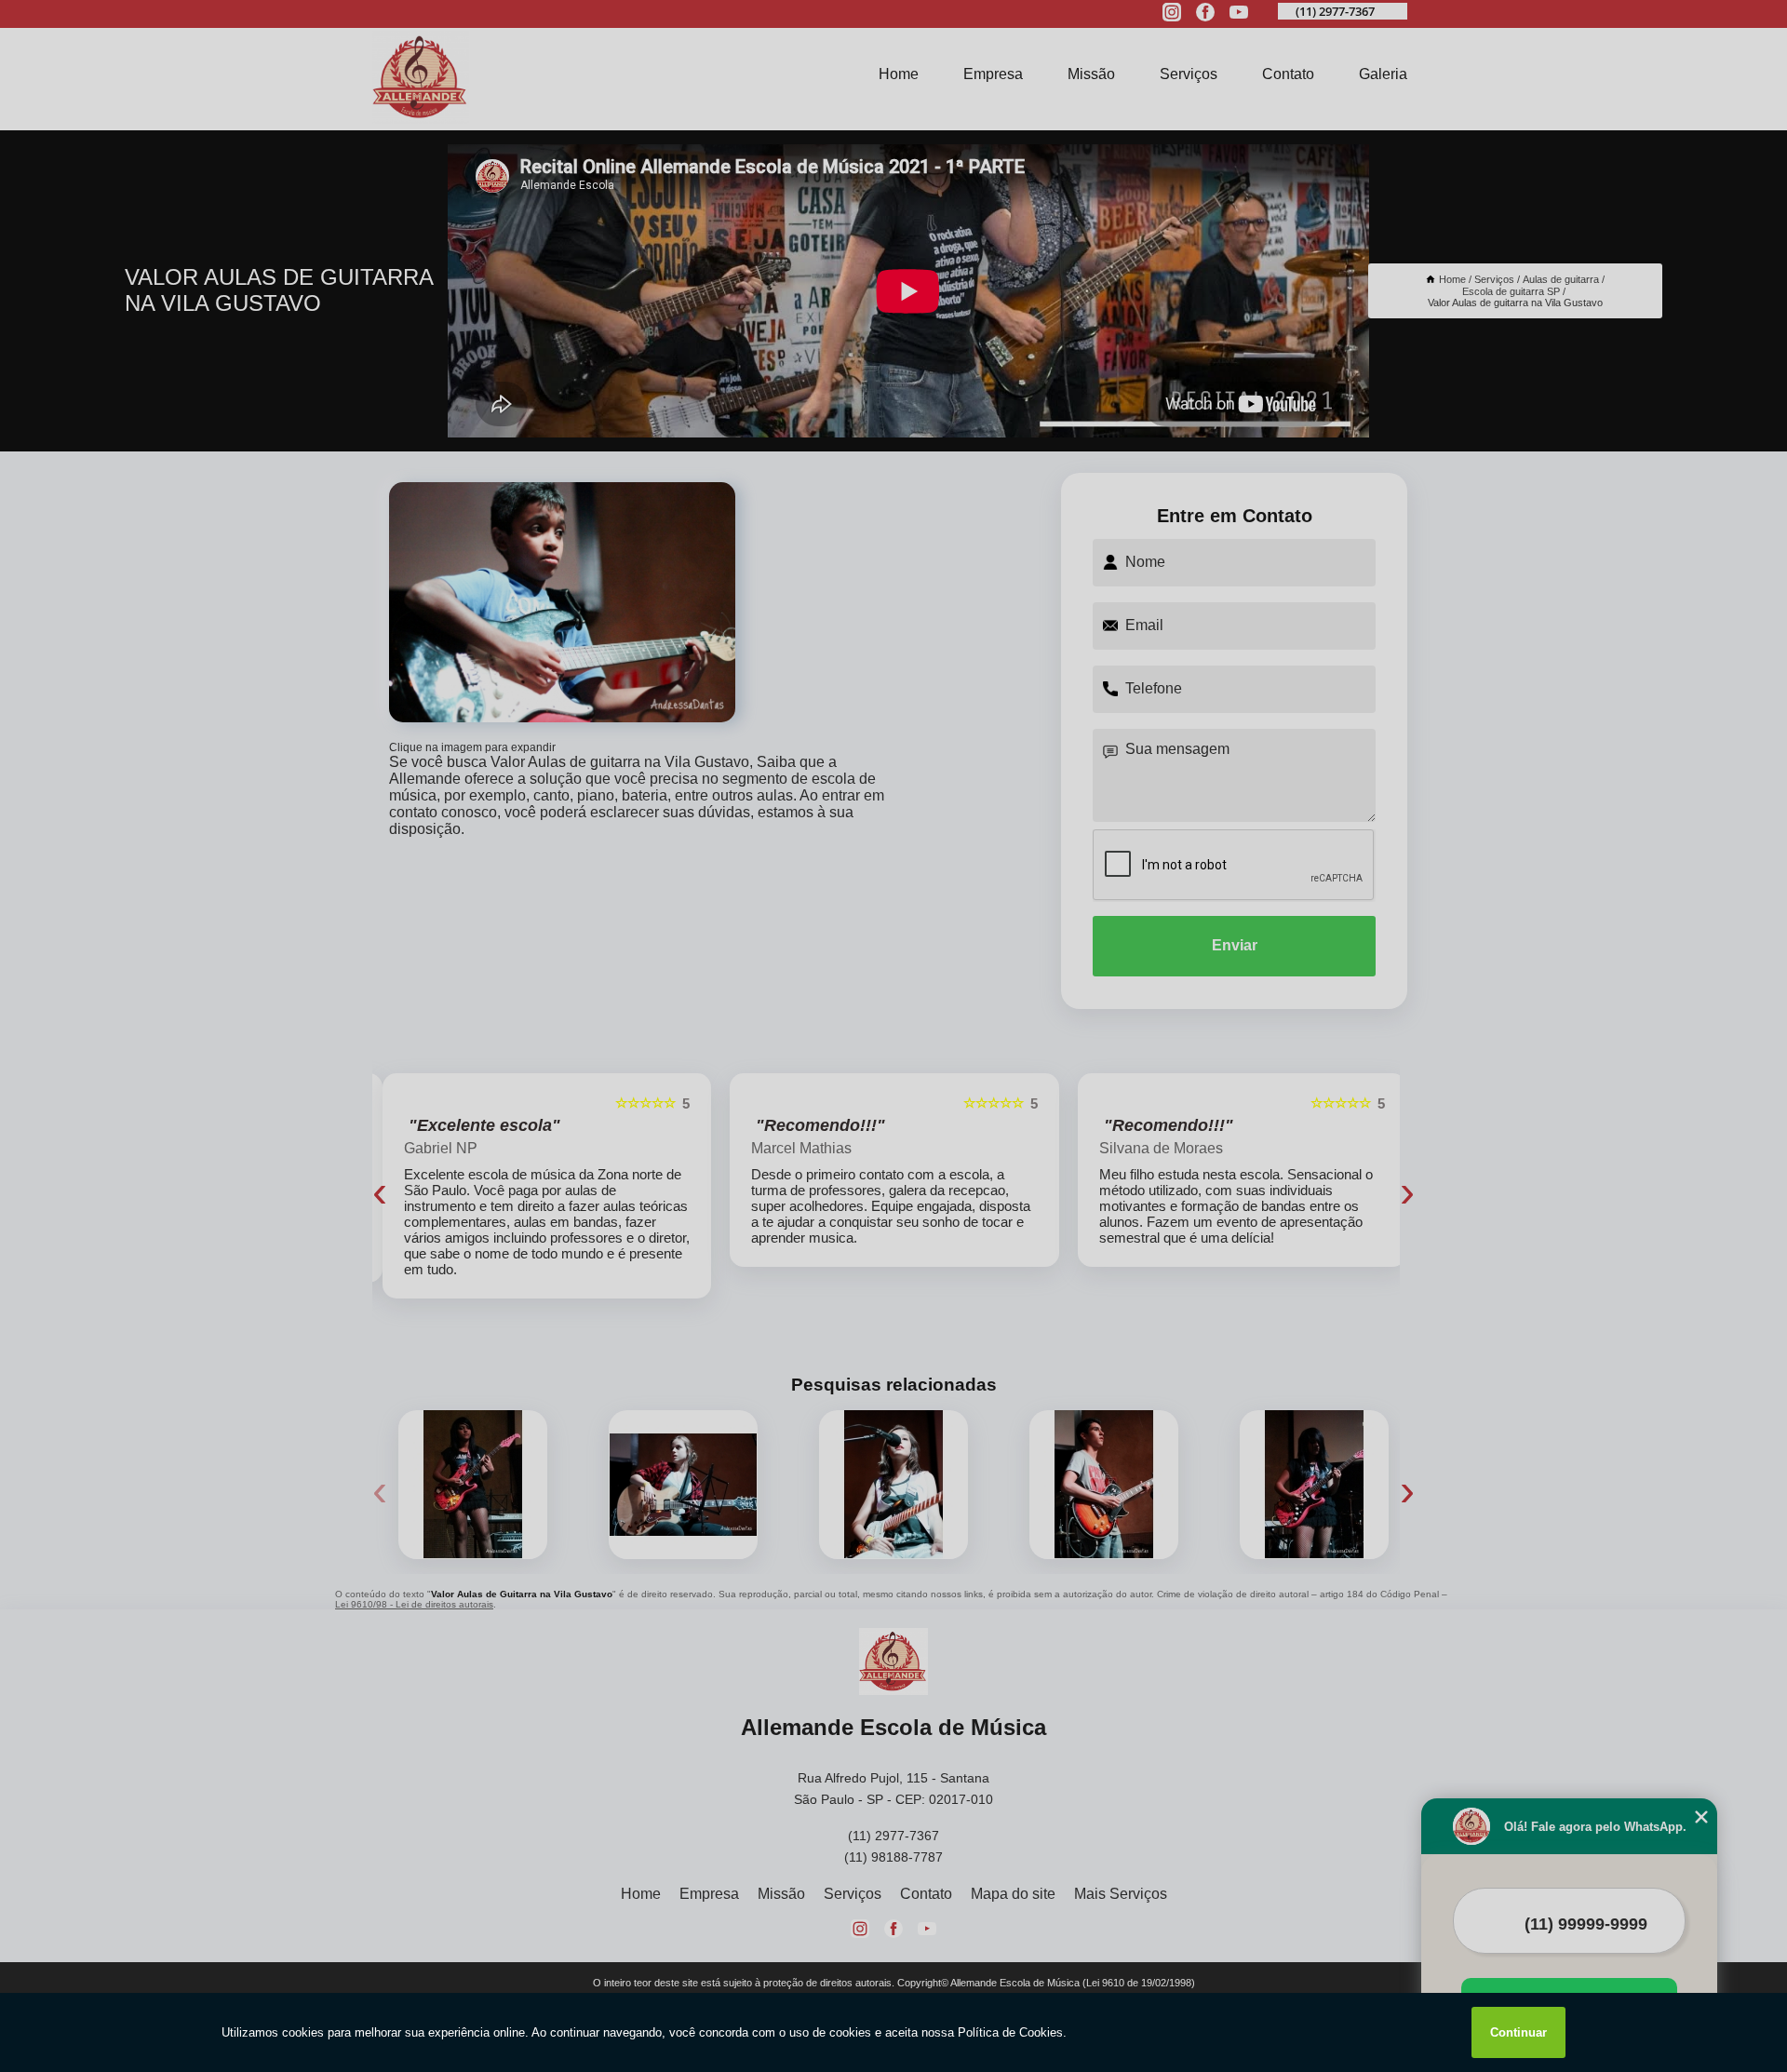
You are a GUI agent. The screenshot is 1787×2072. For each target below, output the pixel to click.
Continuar (1518, 2032)
